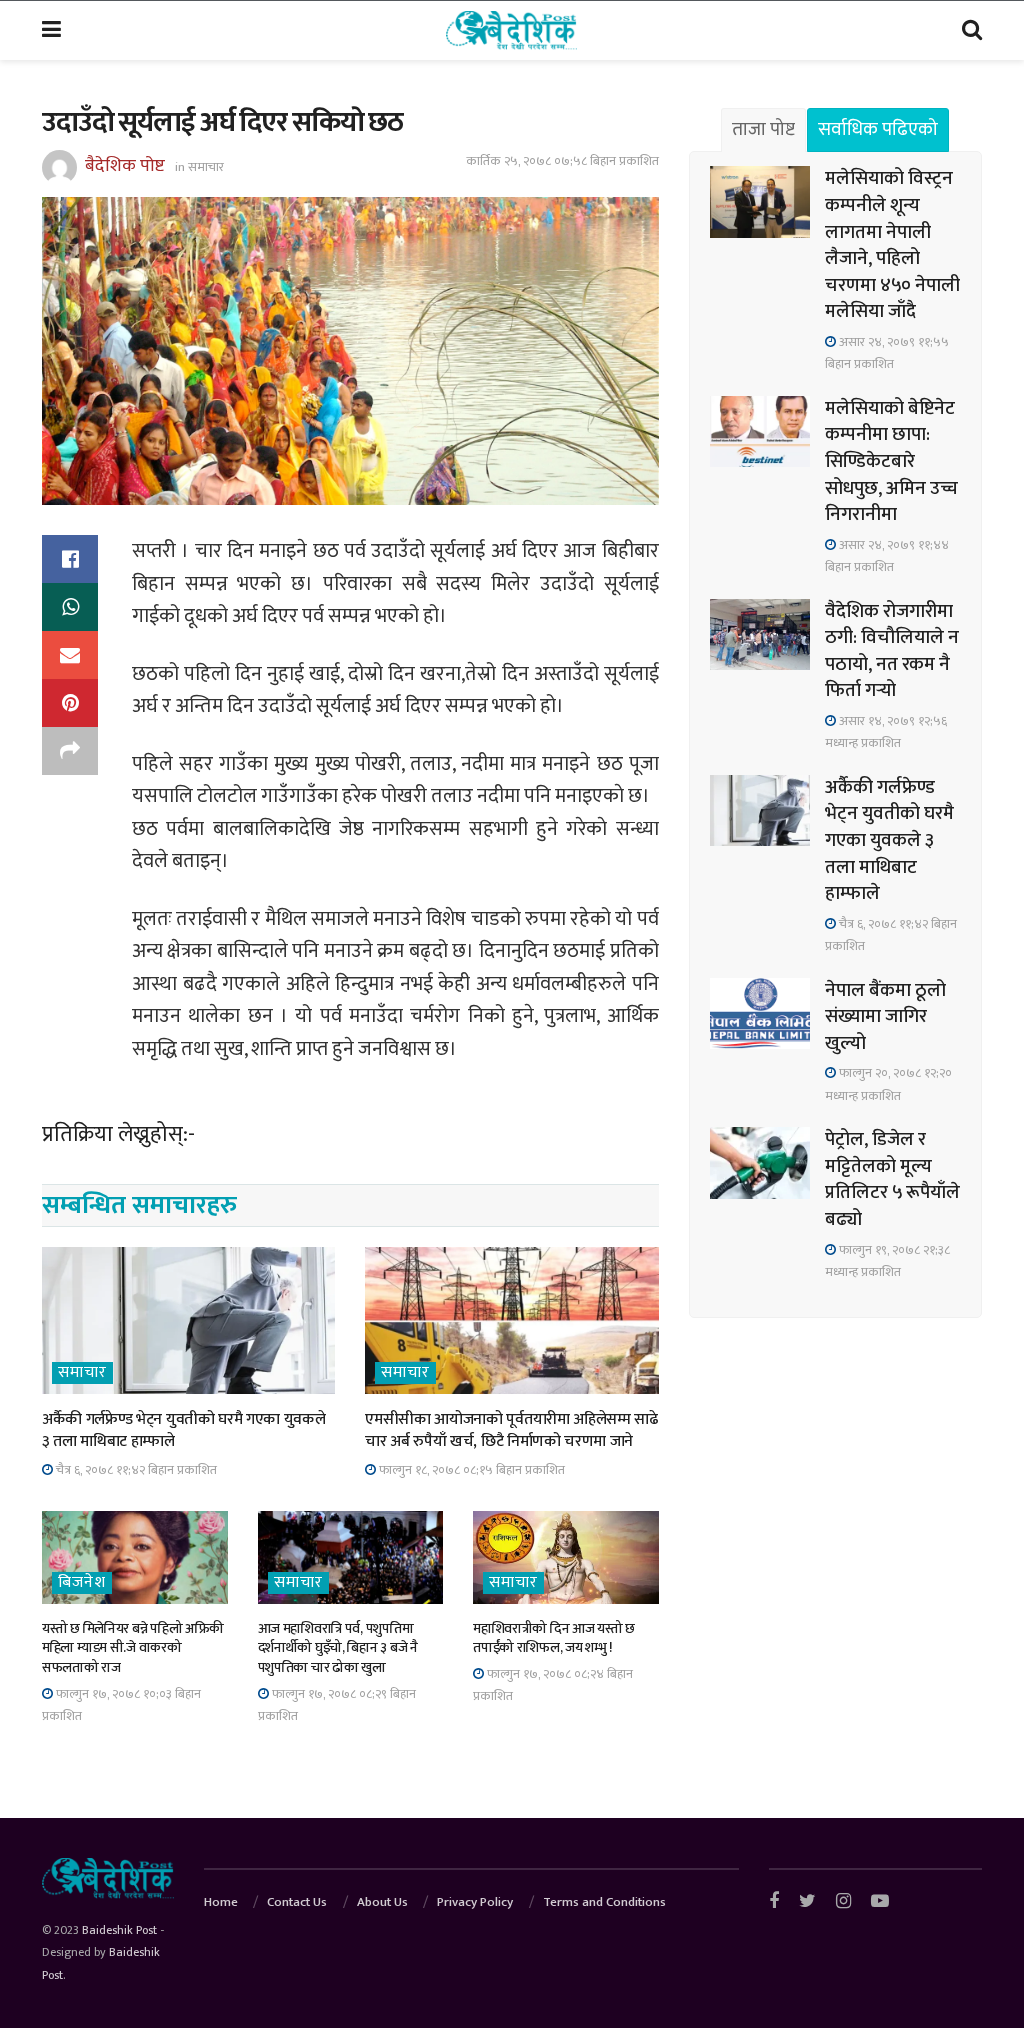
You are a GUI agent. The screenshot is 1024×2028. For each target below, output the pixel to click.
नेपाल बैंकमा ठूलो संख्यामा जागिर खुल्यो (885, 1017)
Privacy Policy (475, 1902)
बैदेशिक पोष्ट (125, 166)
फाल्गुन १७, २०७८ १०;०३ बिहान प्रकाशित (121, 1705)
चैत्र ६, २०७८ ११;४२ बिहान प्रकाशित (135, 1470)
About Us (382, 1902)
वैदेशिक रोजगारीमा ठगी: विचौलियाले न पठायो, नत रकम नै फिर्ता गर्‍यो (892, 651)
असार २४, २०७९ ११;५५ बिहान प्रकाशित (887, 353)
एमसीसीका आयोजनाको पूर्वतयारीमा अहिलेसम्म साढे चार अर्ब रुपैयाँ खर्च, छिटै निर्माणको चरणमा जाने (511, 1430)
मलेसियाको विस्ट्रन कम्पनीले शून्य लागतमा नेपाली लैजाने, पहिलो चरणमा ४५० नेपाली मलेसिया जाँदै (892, 245)
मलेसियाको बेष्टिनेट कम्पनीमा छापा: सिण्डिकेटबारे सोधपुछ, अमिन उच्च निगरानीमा (891, 461)
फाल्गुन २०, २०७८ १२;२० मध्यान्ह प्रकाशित (888, 1084)
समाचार (206, 167)
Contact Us (297, 1902)
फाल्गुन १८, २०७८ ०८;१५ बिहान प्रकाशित (470, 1470)
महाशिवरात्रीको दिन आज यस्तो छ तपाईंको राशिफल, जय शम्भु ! (554, 1638)
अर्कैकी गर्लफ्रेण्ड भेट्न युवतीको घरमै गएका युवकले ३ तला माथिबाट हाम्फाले (183, 1430)
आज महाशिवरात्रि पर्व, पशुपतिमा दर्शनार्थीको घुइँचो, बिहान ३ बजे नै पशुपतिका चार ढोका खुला (338, 1648)
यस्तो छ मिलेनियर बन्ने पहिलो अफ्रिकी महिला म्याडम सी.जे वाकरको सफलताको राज (133, 1648)
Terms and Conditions (604, 1902)
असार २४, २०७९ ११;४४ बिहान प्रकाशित (887, 556)
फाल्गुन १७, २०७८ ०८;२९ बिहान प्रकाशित (337, 1705)
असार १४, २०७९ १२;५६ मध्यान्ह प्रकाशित (886, 732)
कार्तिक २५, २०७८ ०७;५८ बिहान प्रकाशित (562, 161)
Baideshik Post (119, 1930)
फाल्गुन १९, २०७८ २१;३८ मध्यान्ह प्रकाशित (887, 1261)
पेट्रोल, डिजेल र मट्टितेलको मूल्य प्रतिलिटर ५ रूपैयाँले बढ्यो (892, 1179)
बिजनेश (82, 1583)
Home (221, 1902)
